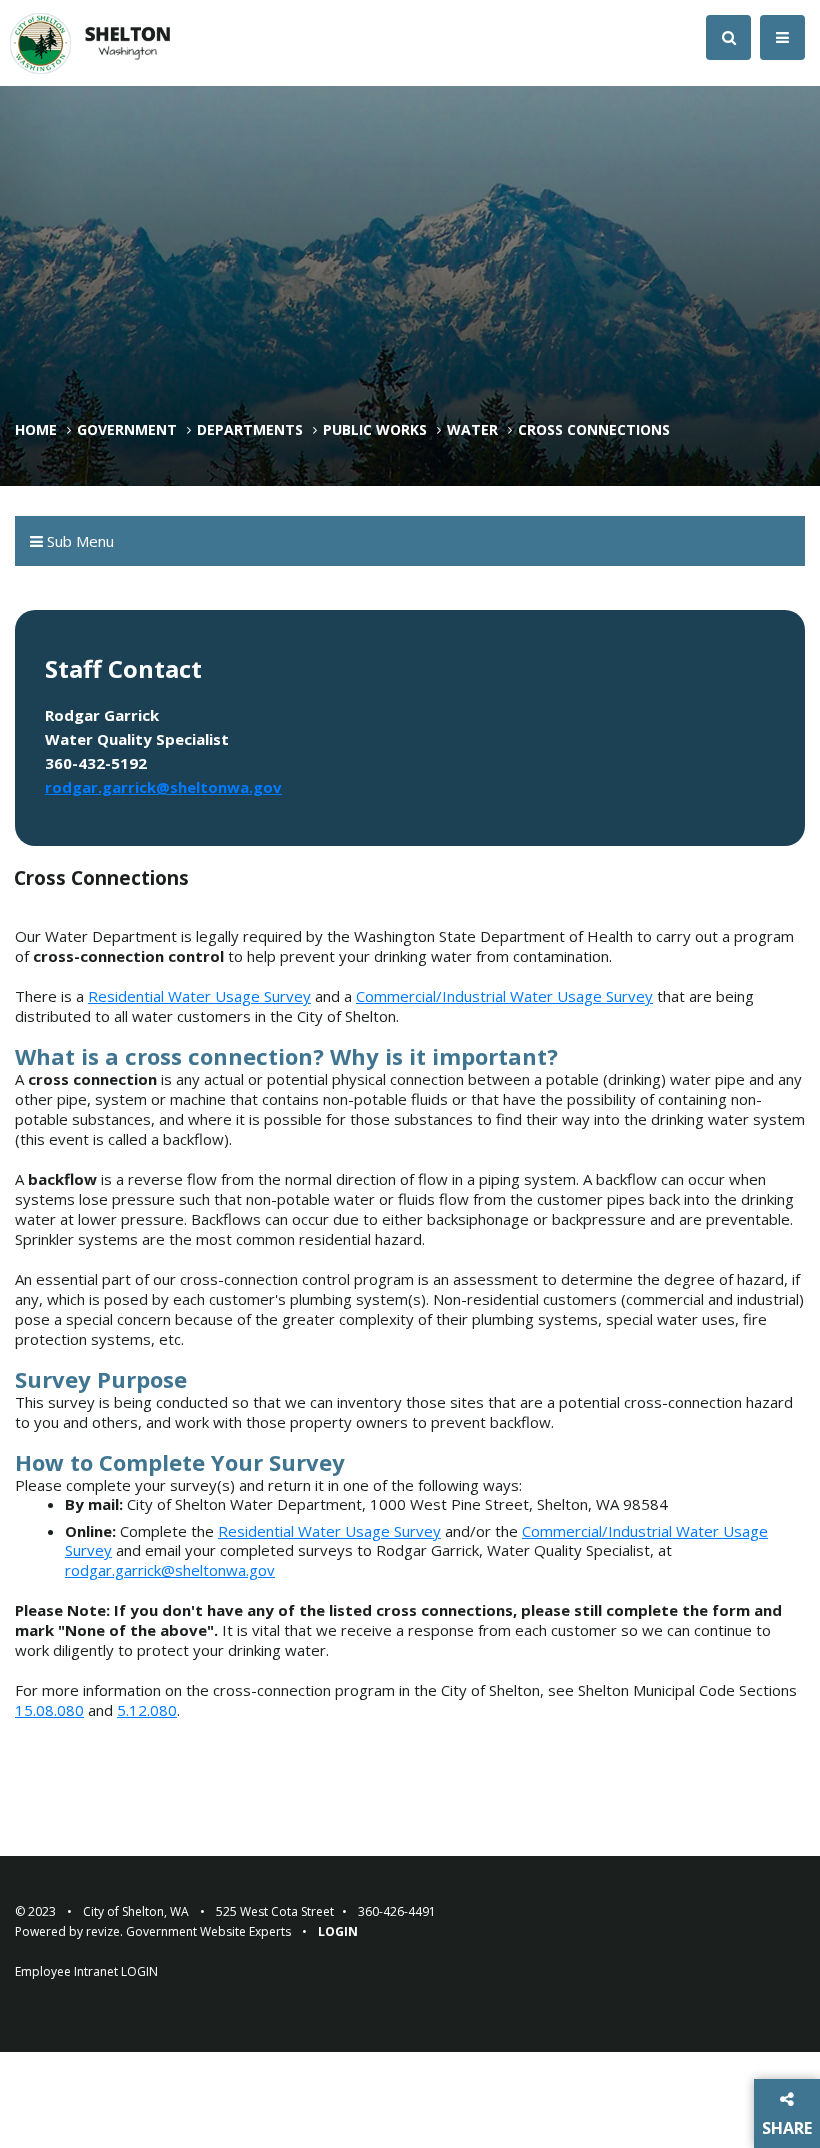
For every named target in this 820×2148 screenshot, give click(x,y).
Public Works (375, 430)
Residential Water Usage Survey (199, 996)
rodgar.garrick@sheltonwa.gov (163, 787)
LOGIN (139, 1971)
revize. (104, 1931)
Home (36, 430)
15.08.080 (49, 1710)
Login (338, 1931)
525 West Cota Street (275, 1911)
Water (472, 430)
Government (127, 430)
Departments (250, 430)
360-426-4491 (397, 1911)
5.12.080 (147, 1710)
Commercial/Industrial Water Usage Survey (504, 996)
